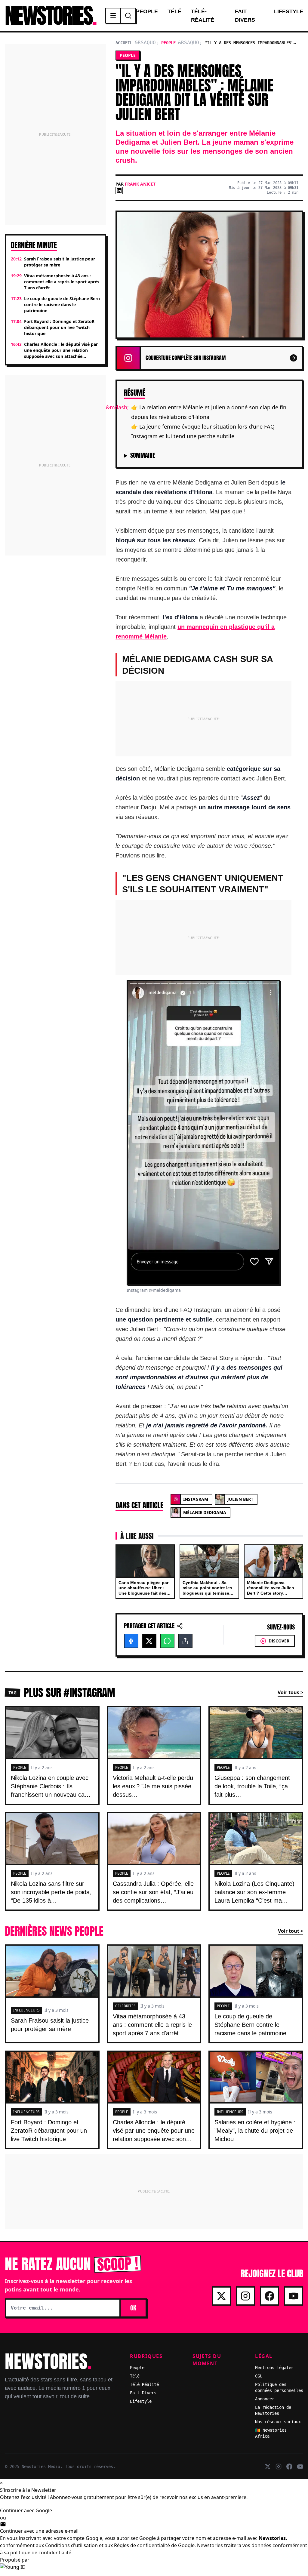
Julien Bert (240, 1499)
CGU (259, 2376)
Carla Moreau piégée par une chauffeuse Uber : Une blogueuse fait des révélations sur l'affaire (143, 1591)
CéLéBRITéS (125, 2006)
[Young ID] (154, 2570)
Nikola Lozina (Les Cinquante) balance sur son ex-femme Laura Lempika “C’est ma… (254, 1892)
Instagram (196, 1499)
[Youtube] (294, 2296)
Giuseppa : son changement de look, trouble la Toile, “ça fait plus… (252, 1786)
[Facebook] (131, 1641)
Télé (174, 11)
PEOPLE (20, 1767)
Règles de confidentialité (142, 2545)
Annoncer (265, 2399)
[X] (149, 1641)
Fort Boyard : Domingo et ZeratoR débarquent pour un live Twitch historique (49, 2131)
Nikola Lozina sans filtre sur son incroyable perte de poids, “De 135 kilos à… (51, 1892)
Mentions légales (274, 2368)
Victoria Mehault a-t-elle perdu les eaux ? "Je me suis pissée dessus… (153, 1786)
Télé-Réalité (203, 16)
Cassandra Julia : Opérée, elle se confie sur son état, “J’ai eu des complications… (153, 1892)
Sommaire (143, 455)
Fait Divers (245, 16)
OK (133, 2308)
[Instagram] (245, 2296)
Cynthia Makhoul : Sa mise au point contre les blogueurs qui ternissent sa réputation (208, 1591)
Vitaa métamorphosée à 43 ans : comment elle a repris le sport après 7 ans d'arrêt (152, 2025)
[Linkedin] (119, 191)
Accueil (124, 43)
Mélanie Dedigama (205, 1512)
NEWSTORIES (50, 16)
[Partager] (185, 1641)
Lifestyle (289, 11)
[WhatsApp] (167, 1641)
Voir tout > (291, 1931)
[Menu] (113, 16)
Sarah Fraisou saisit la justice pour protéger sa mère (50, 2025)
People (147, 11)
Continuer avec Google (26, 2510)
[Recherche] (128, 16)
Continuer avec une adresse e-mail (39, 2531)
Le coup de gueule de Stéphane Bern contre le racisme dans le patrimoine (250, 2025)
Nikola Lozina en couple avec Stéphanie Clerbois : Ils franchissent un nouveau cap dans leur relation (50, 1790)
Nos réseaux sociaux (278, 2422)
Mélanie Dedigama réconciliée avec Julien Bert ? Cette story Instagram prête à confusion (271, 1593)
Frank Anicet (140, 184)
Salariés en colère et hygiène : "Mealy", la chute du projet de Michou (255, 2131)
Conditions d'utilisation (71, 2545)
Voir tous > (290, 1692)
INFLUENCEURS (26, 2010)
